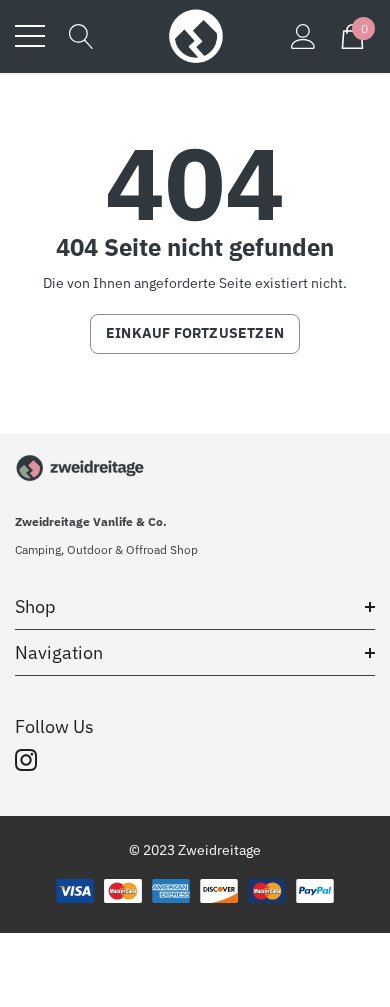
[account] (303, 35)
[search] (81, 35)
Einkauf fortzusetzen (195, 333)
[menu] (30, 36)
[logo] (195, 36)
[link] (80, 468)
